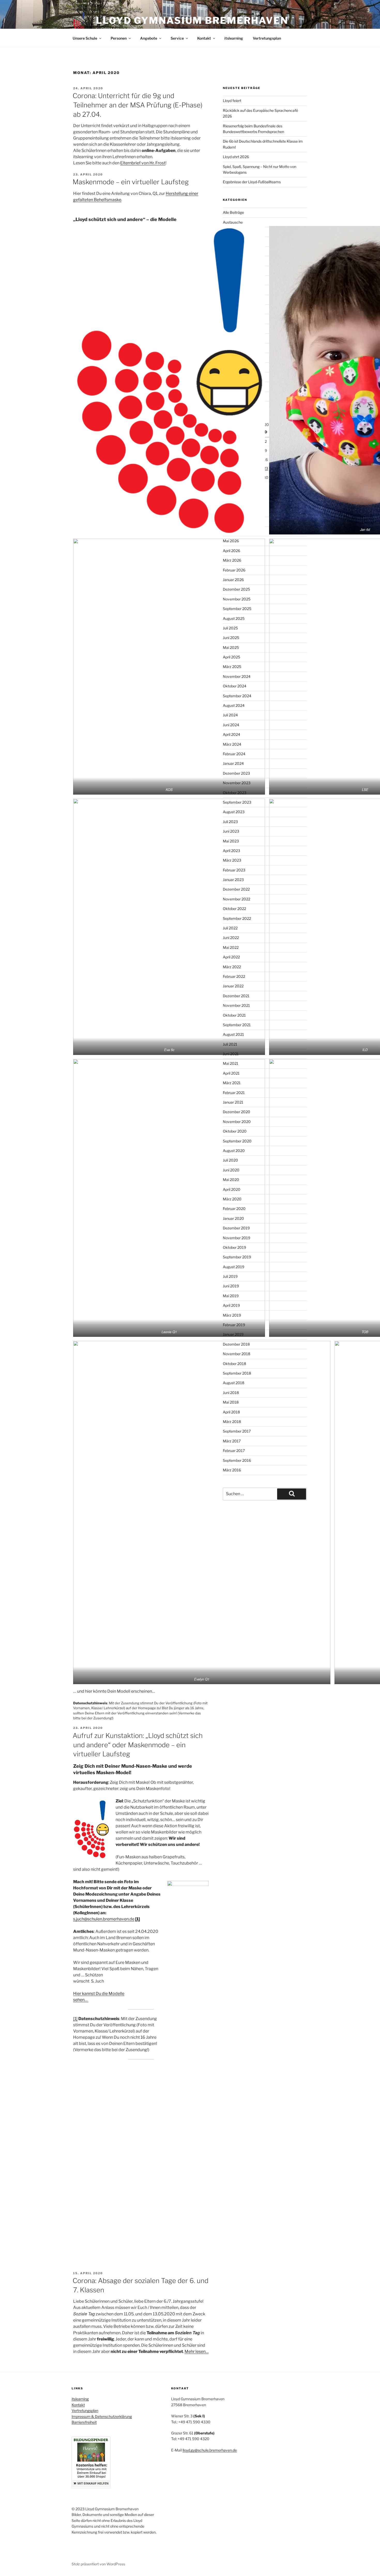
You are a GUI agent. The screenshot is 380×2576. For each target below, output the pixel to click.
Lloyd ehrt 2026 (236, 157)
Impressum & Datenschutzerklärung (102, 2416)
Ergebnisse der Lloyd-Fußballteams (252, 182)
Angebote (149, 38)
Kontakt (204, 38)
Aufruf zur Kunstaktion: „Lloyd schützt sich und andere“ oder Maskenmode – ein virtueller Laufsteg (138, 1745)
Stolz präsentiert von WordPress (98, 2564)
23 (266, 468)
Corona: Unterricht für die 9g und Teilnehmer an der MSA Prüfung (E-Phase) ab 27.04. (138, 105)
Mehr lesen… (197, 2351)
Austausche (233, 222)
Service (177, 38)
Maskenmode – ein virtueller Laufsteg (131, 182)
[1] (75, 2019)
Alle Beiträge (233, 212)
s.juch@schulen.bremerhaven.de (104, 1919)
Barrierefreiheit (84, 2422)
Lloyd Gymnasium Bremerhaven (192, 20)
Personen (119, 38)
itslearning (234, 38)
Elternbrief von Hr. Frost (143, 163)
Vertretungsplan (267, 38)
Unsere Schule (85, 38)
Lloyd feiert (232, 101)
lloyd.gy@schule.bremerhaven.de (210, 2450)
